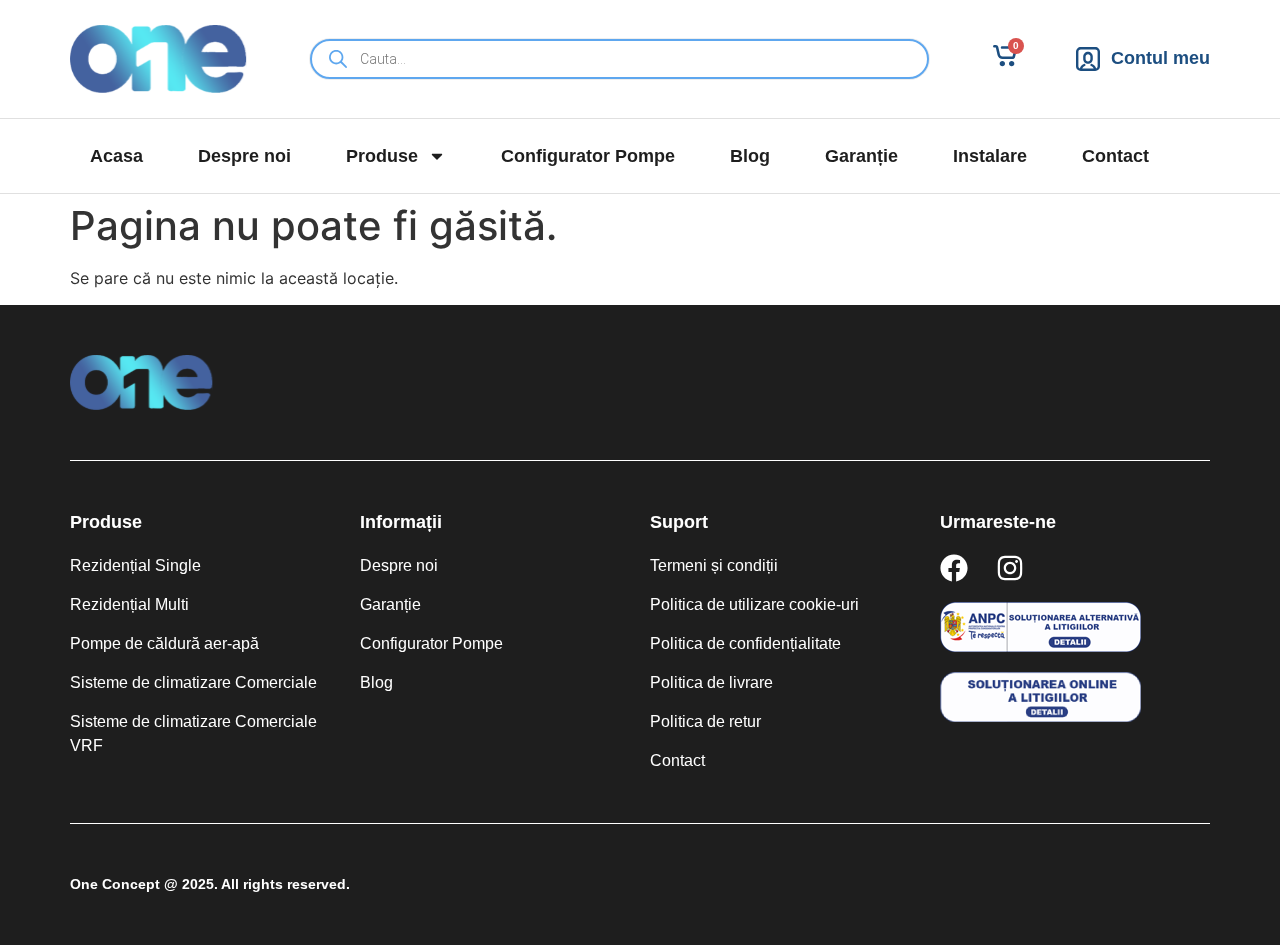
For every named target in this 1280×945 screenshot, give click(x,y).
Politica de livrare (711, 682)
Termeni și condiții (714, 565)
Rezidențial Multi (129, 604)
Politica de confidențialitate (745, 643)
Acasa (116, 156)
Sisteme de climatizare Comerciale (193, 682)
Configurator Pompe (588, 156)
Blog (750, 156)
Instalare (990, 156)
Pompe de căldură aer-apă (164, 643)
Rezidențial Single (135, 565)
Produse (382, 156)
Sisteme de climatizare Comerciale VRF (193, 733)
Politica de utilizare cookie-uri (754, 604)
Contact (1115, 156)
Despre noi (244, 156)
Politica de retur (705, 721)
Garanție (861, 156)
